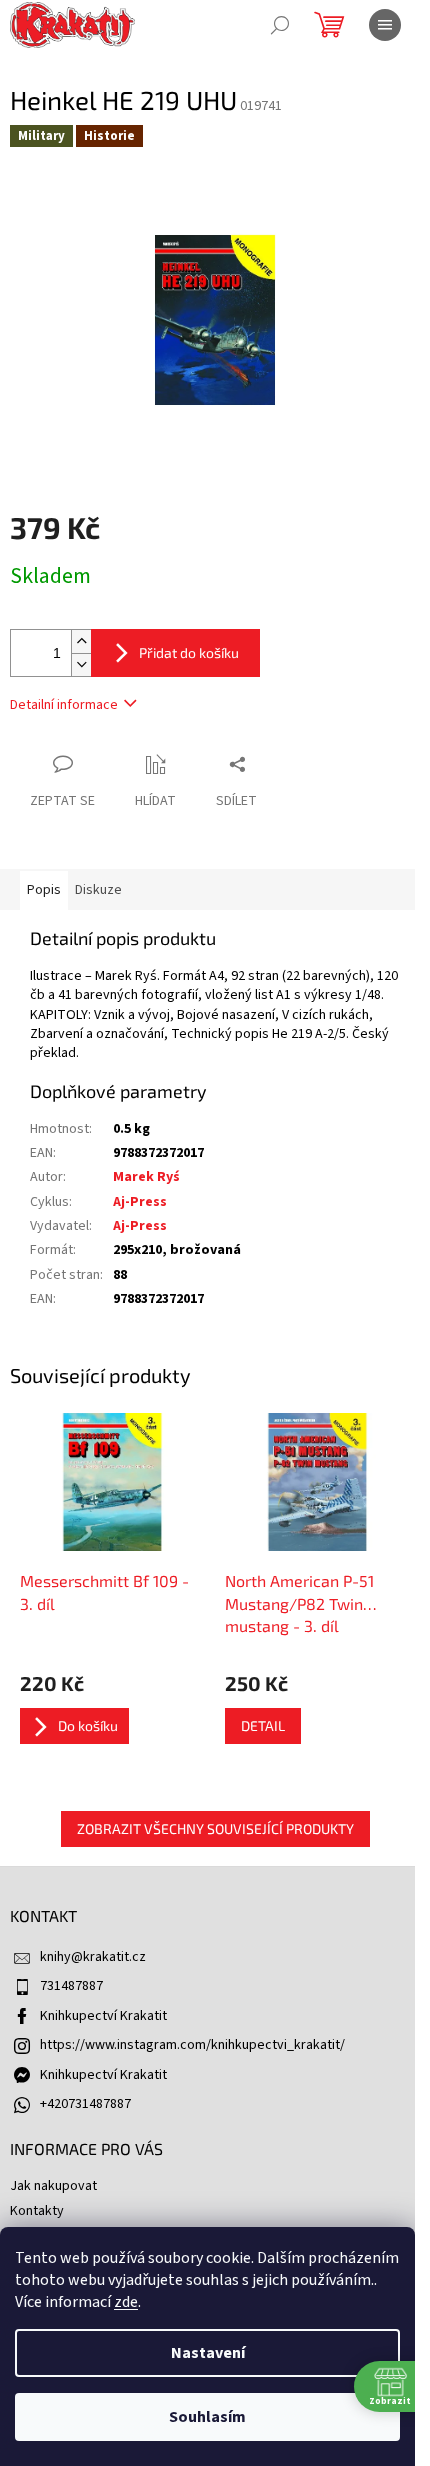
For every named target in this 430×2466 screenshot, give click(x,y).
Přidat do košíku (189, 652)
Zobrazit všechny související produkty (215, 1828)
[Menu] (385, 25)
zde (126, 2302)
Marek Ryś (146, 1177)
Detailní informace (64, 705)
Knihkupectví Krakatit (103, 2016)
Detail (263, 1725)
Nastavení (208, 2353)
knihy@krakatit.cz (93, 1957)
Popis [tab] (44, 890)
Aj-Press (140, 1202)
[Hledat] (280, 25)
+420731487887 (85, 2104)
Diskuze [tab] (98, 890)
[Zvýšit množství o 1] (81, 641)
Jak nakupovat (53, 2186)
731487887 (71, 1986)
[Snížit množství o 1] (81, 664)
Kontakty (37, 2211)
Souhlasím (207, 2417)
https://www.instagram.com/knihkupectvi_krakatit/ (192, 2045)
